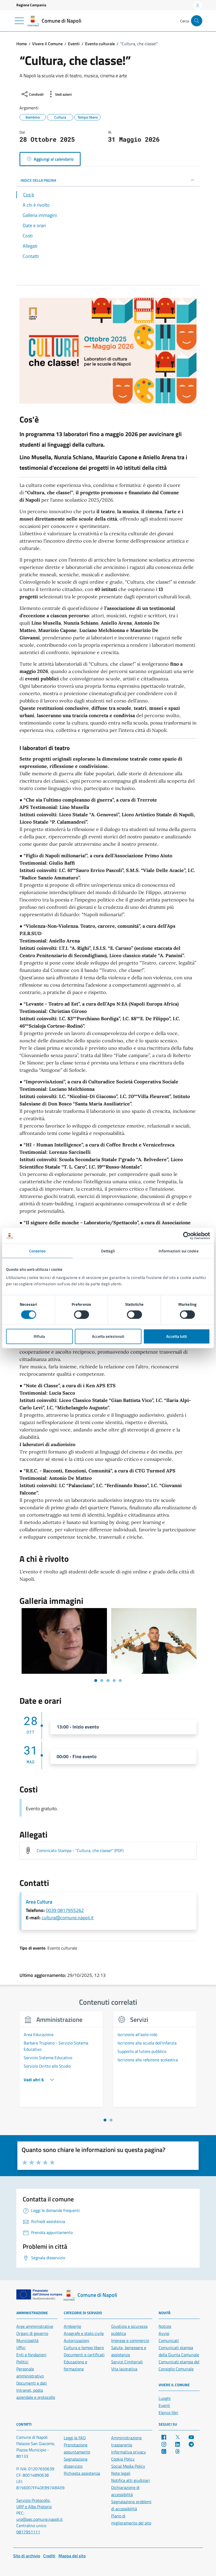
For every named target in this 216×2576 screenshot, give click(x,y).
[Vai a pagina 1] (96, 1680)
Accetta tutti (177, 1336)
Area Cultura (39, 1902)
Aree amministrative (35, 2326)
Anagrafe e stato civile (84, 2333)
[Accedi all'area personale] (198, 6)
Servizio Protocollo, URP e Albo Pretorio (34, 2503)
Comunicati (169, 2340)
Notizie (165, 2326)
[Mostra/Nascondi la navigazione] (19, 21)
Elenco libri (168, 2412)
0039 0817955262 (65, 1910)
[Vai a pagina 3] (108, 1680)
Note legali (121, 2473)
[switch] (82, 1314)
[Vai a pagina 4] (114, 1680)
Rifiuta (39, 1336)
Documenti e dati (32, 2383)
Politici (22, 2362)
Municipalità (27, 2340)
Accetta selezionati (108, 1336)
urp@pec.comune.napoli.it (40, 2519)
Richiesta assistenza (82, 2473)
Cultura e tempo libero (84, 2348)
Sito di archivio (27, 2556)
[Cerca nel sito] (197, 21)
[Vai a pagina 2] (102, 1680)
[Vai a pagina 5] (120, 1680)
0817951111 (28, 2532)
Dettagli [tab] (108, 1251)
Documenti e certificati (84, 2355)
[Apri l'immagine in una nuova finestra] (108, 352)
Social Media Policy (128, 2466)
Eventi (164, 2405)
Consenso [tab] (38, 1251)
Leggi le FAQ (75, 2438)
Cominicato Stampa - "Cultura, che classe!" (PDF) (80, 1850)
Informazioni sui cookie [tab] (178, 1251)
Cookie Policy (123, 2459)
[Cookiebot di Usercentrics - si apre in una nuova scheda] (187, 1236)
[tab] (105, 2120)
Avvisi (164, 2333)
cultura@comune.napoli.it (68, 1918)
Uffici (21, 2348)
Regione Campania (31, 5)
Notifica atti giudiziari (131, 2480)
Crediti (49, 2556)
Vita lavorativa (124, 2369)
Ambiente (72, 2326)
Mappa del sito (72, 2556)
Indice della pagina (38, 180)
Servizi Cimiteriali (127, 2362)
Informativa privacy (129, 2452)
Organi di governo (32, 2333)
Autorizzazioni (77, 2340)
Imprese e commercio (130, 2340)
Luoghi (165, 2398)
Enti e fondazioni (31, 2355)
